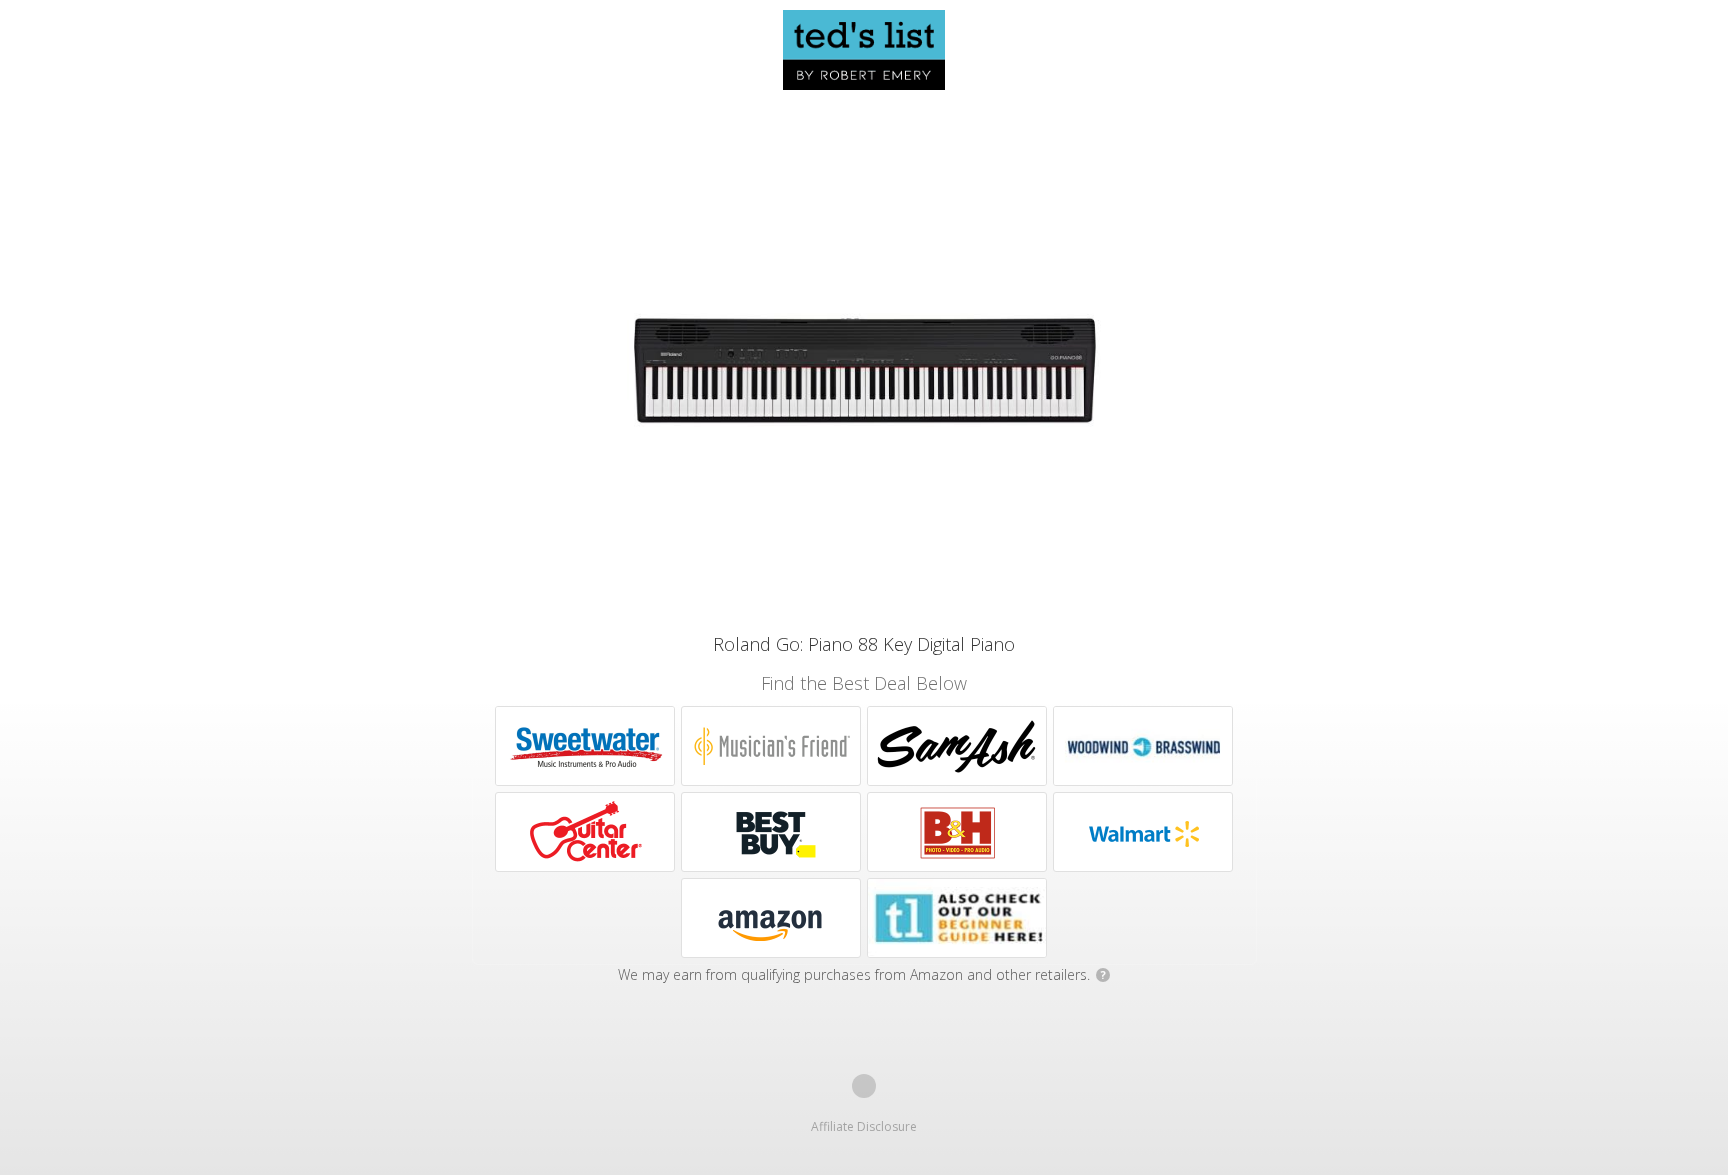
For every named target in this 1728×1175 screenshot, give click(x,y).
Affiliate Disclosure (864, 1126)
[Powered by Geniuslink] (864, 1086)
